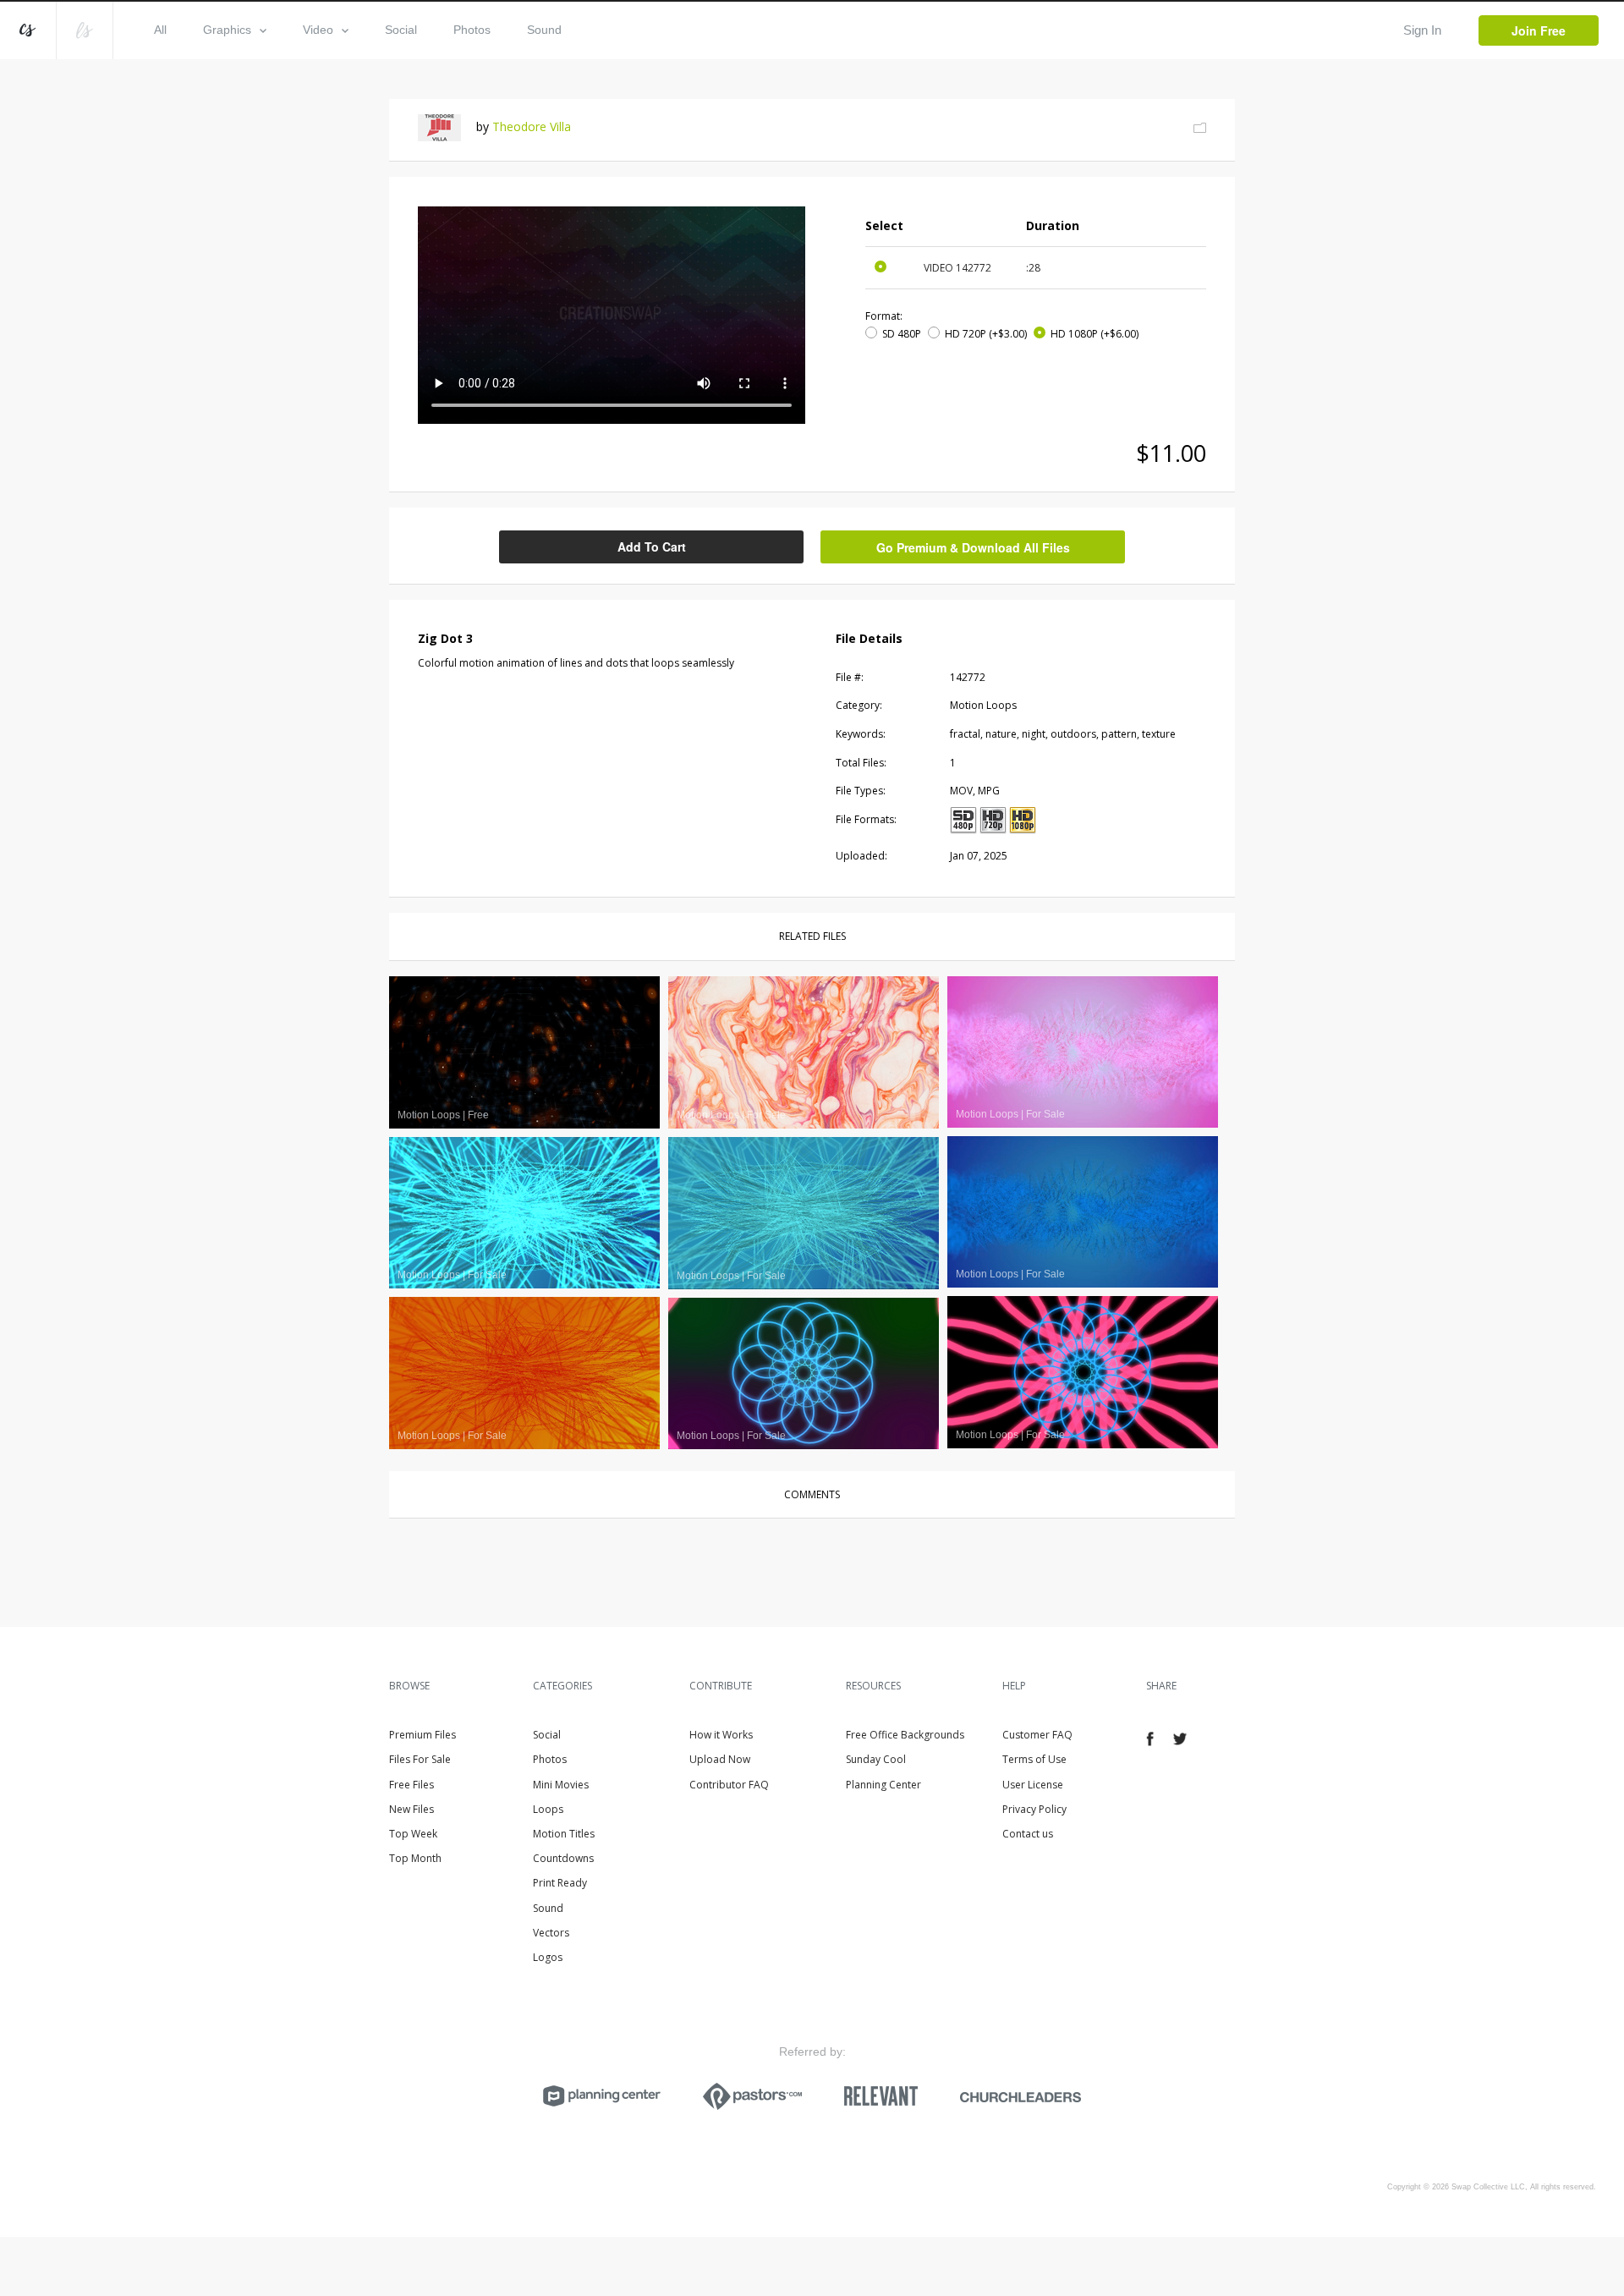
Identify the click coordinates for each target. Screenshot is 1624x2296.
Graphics (227, 30)
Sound (544, 30)
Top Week (413, 1834)
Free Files (411, 1785)
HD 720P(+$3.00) (986, 334)
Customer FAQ (1037, 1735)
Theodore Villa (532, 126)
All (160, 30)
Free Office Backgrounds (905, 1735)
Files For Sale (420, 1759)
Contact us (1028, 1834)
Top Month (415, 1858)
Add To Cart (652, 547)
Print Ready (560, 1883)
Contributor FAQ (729, 1785)
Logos (548, 1957)
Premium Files (422, 1735)
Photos (472, 30)
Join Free (1539, 30)
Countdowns (563, 1858)
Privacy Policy (1034, 1809)
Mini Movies (561, 1785)
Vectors (551, 1933)
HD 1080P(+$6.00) (1095, 334)
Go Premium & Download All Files (973, 547)
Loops (548, 1809)
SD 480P (902, 334)
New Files (411, 1809)
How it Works (721, 1735)
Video (318, 30)
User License (1033, 1785)
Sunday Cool (876, 1759)
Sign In (1422, 30)
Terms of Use (1034, 1759)
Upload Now (720, 1759)
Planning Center (883, 1785)
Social (401, 30)
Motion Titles (564, 1834)
